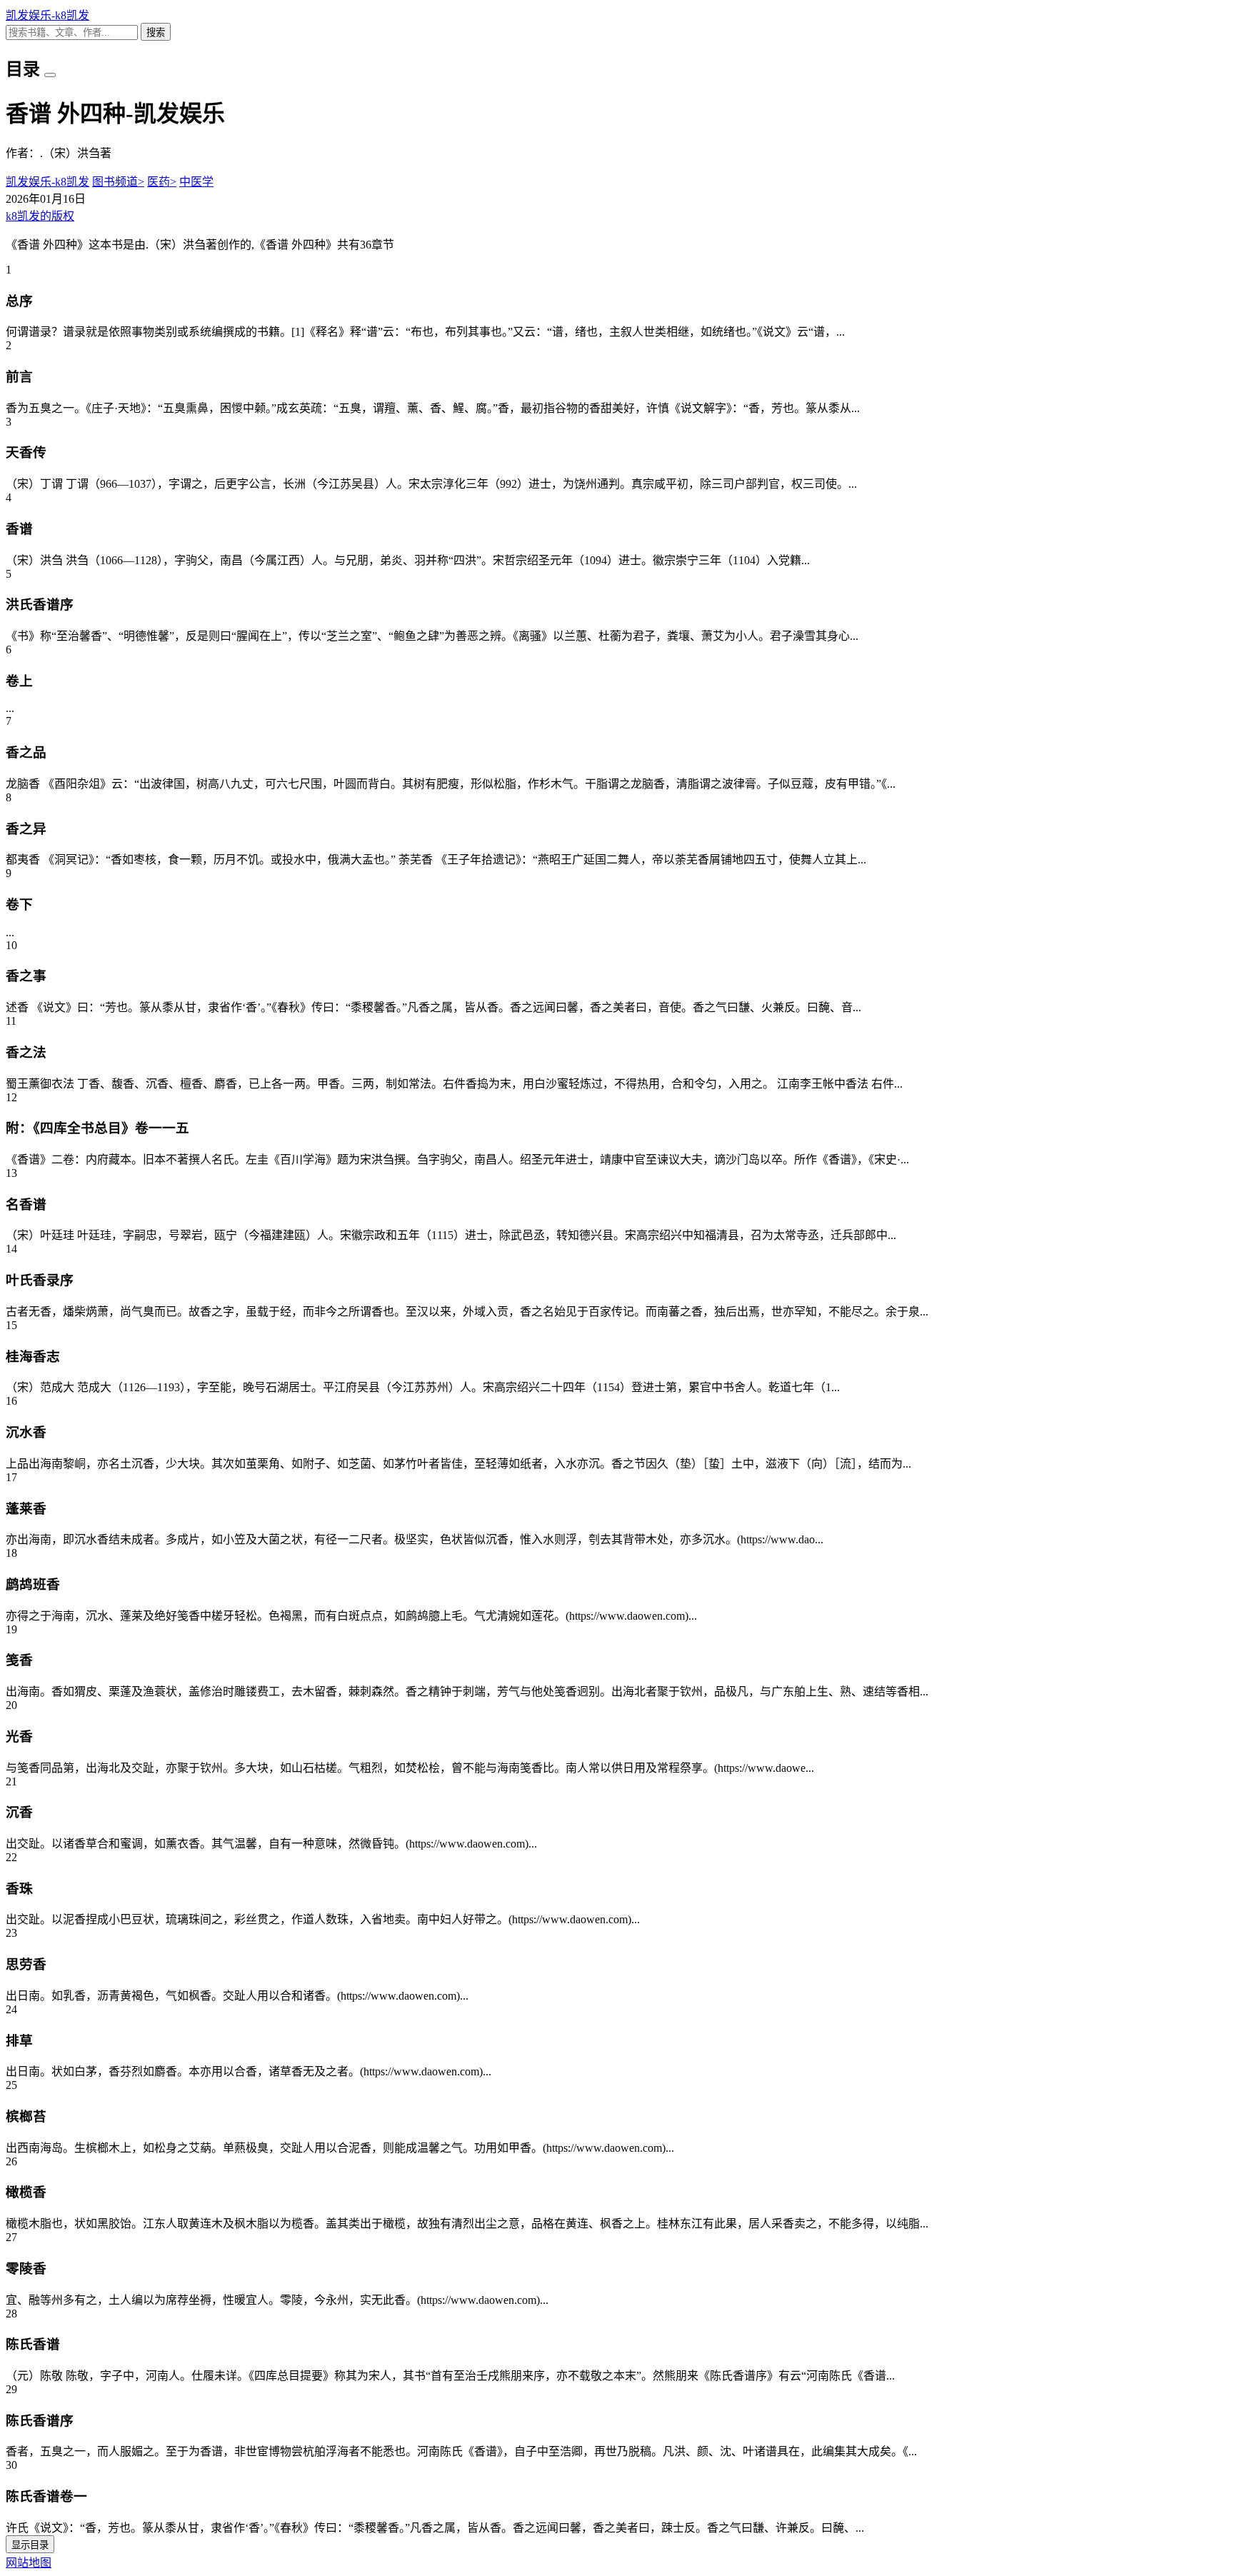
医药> (162, 182)
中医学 (196, 182)
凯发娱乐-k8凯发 (47, 15)
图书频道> (118, 182)
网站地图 (29, 2563)
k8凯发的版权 (40, 216)
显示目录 (30, 2545)
